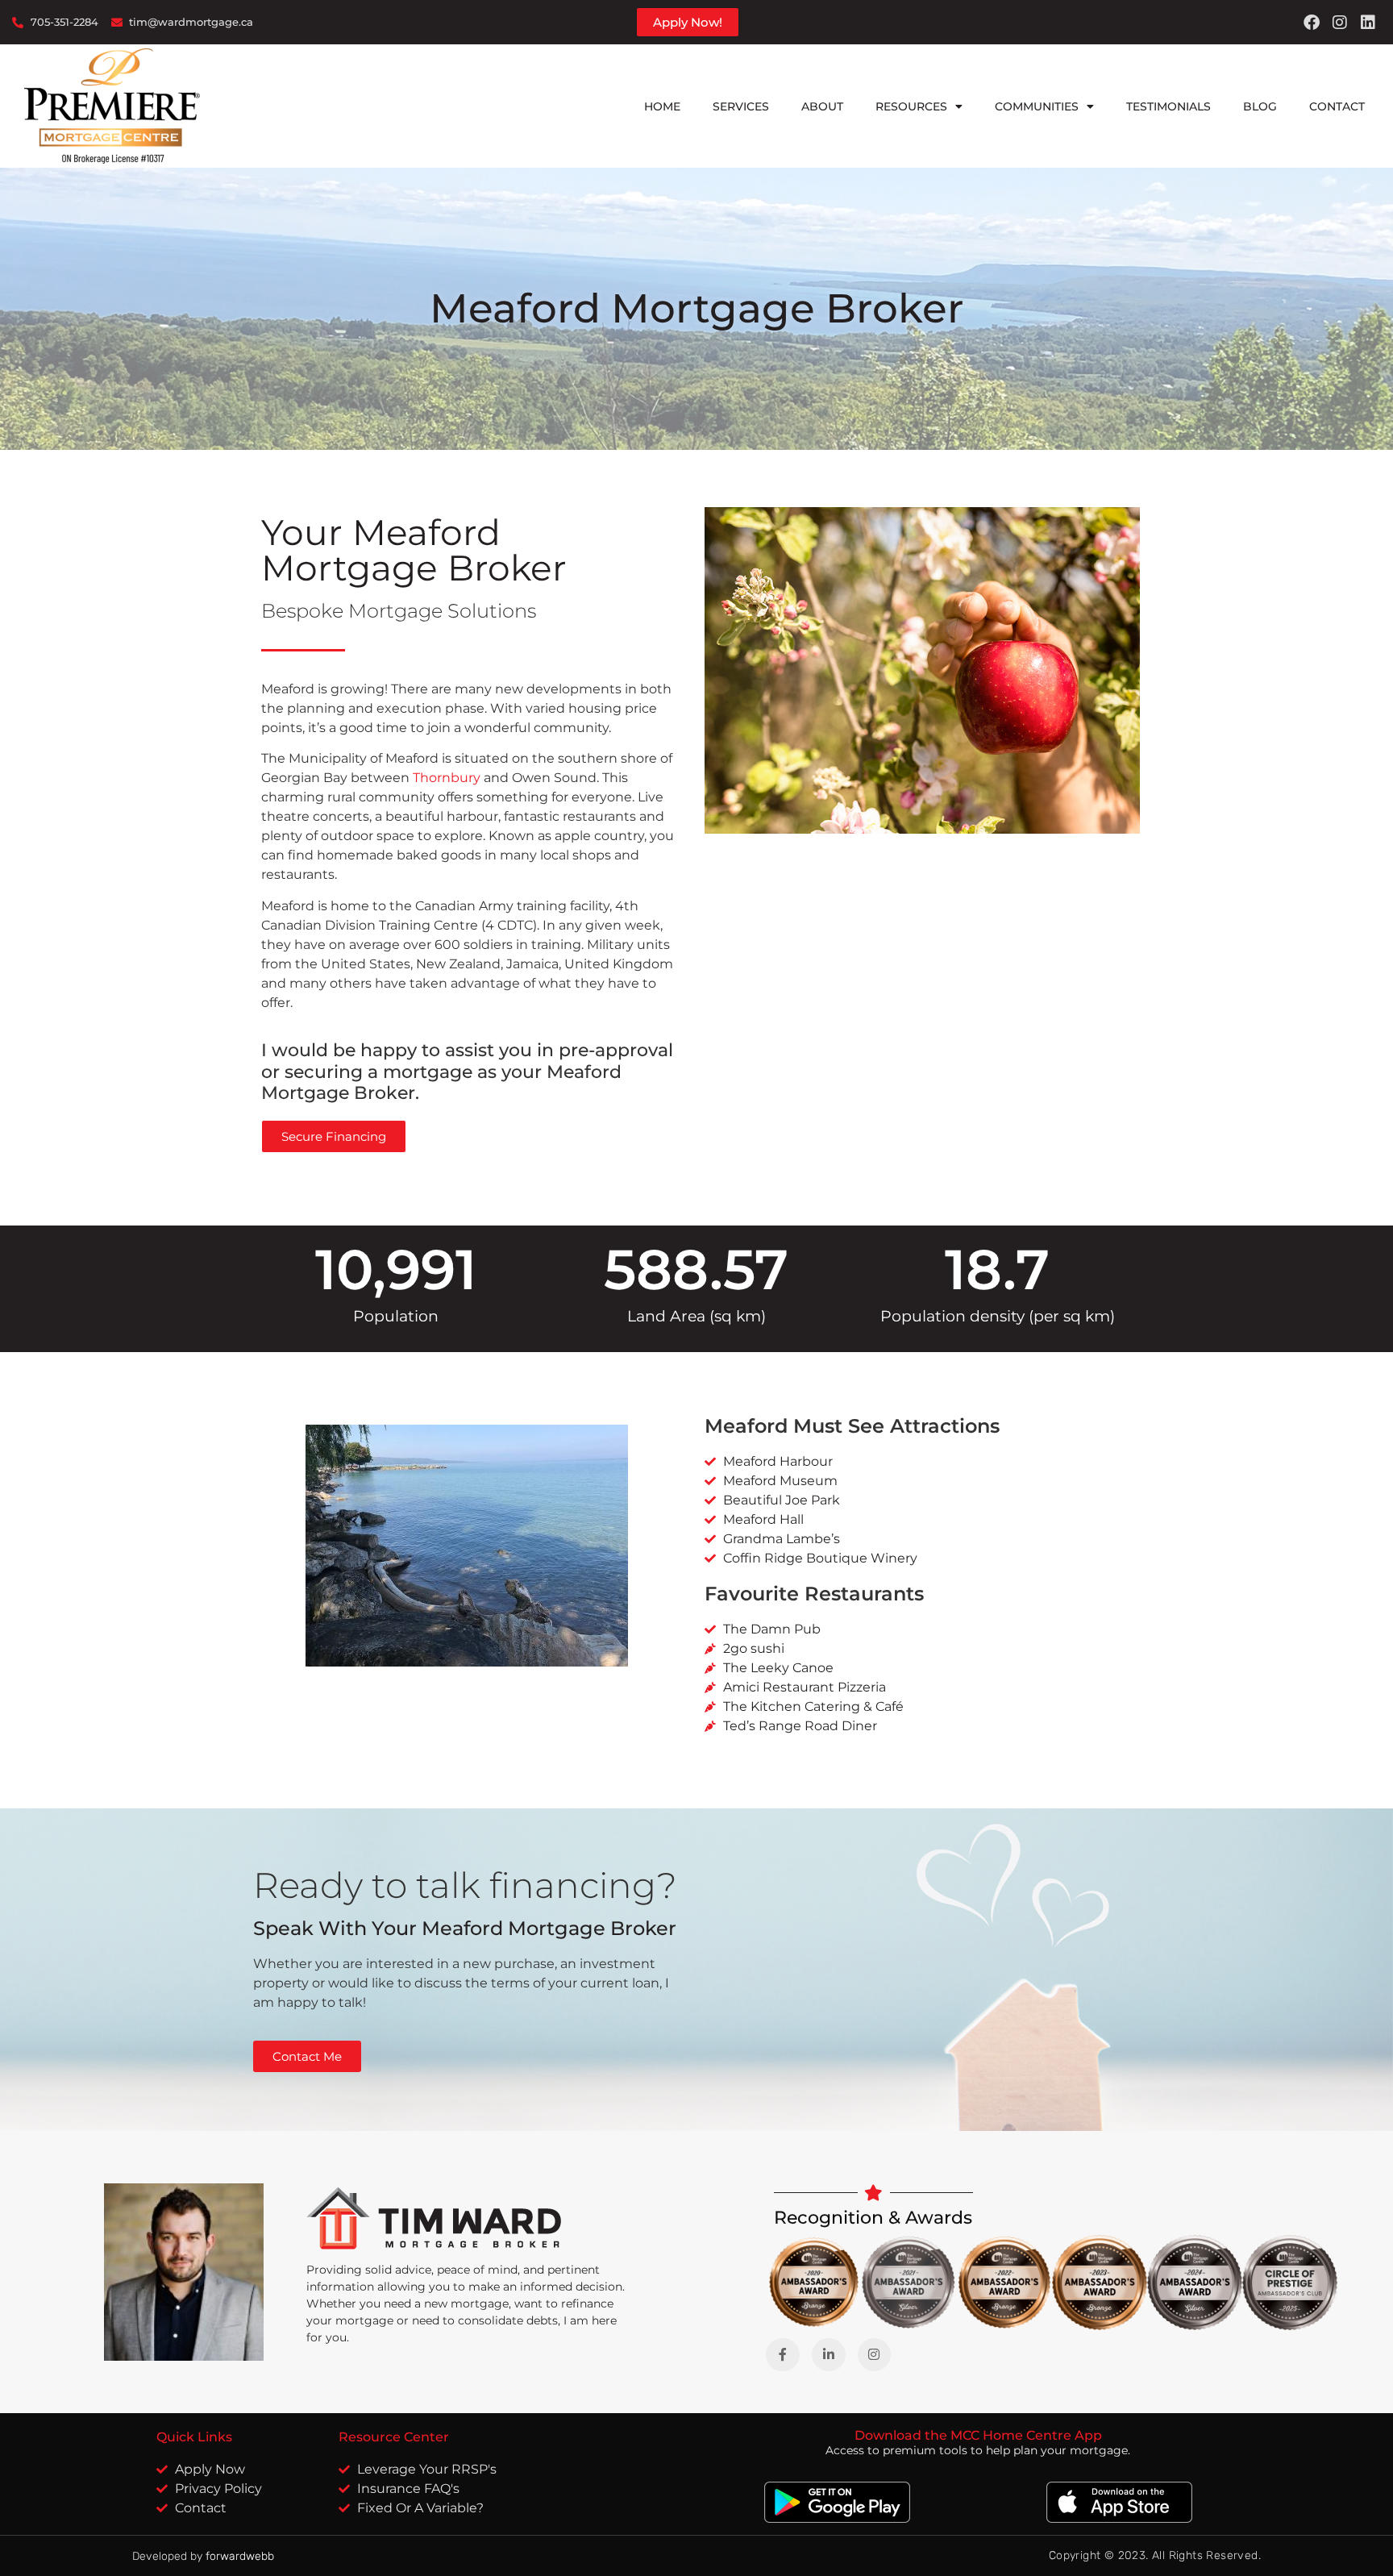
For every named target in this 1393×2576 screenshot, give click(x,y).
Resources (911, 106)
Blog (1260, 106)
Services (741, 106)
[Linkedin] (1368, 23)
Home (662, 106)
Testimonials (1168, 106)
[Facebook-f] (783, 2355)
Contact (1337, 106)
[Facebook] (1312, 23)
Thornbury (447, 778)
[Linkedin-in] (829, 2355)
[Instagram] (1340, 23)
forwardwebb (240, 2556)
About (822, 106)
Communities (1037, 106)
